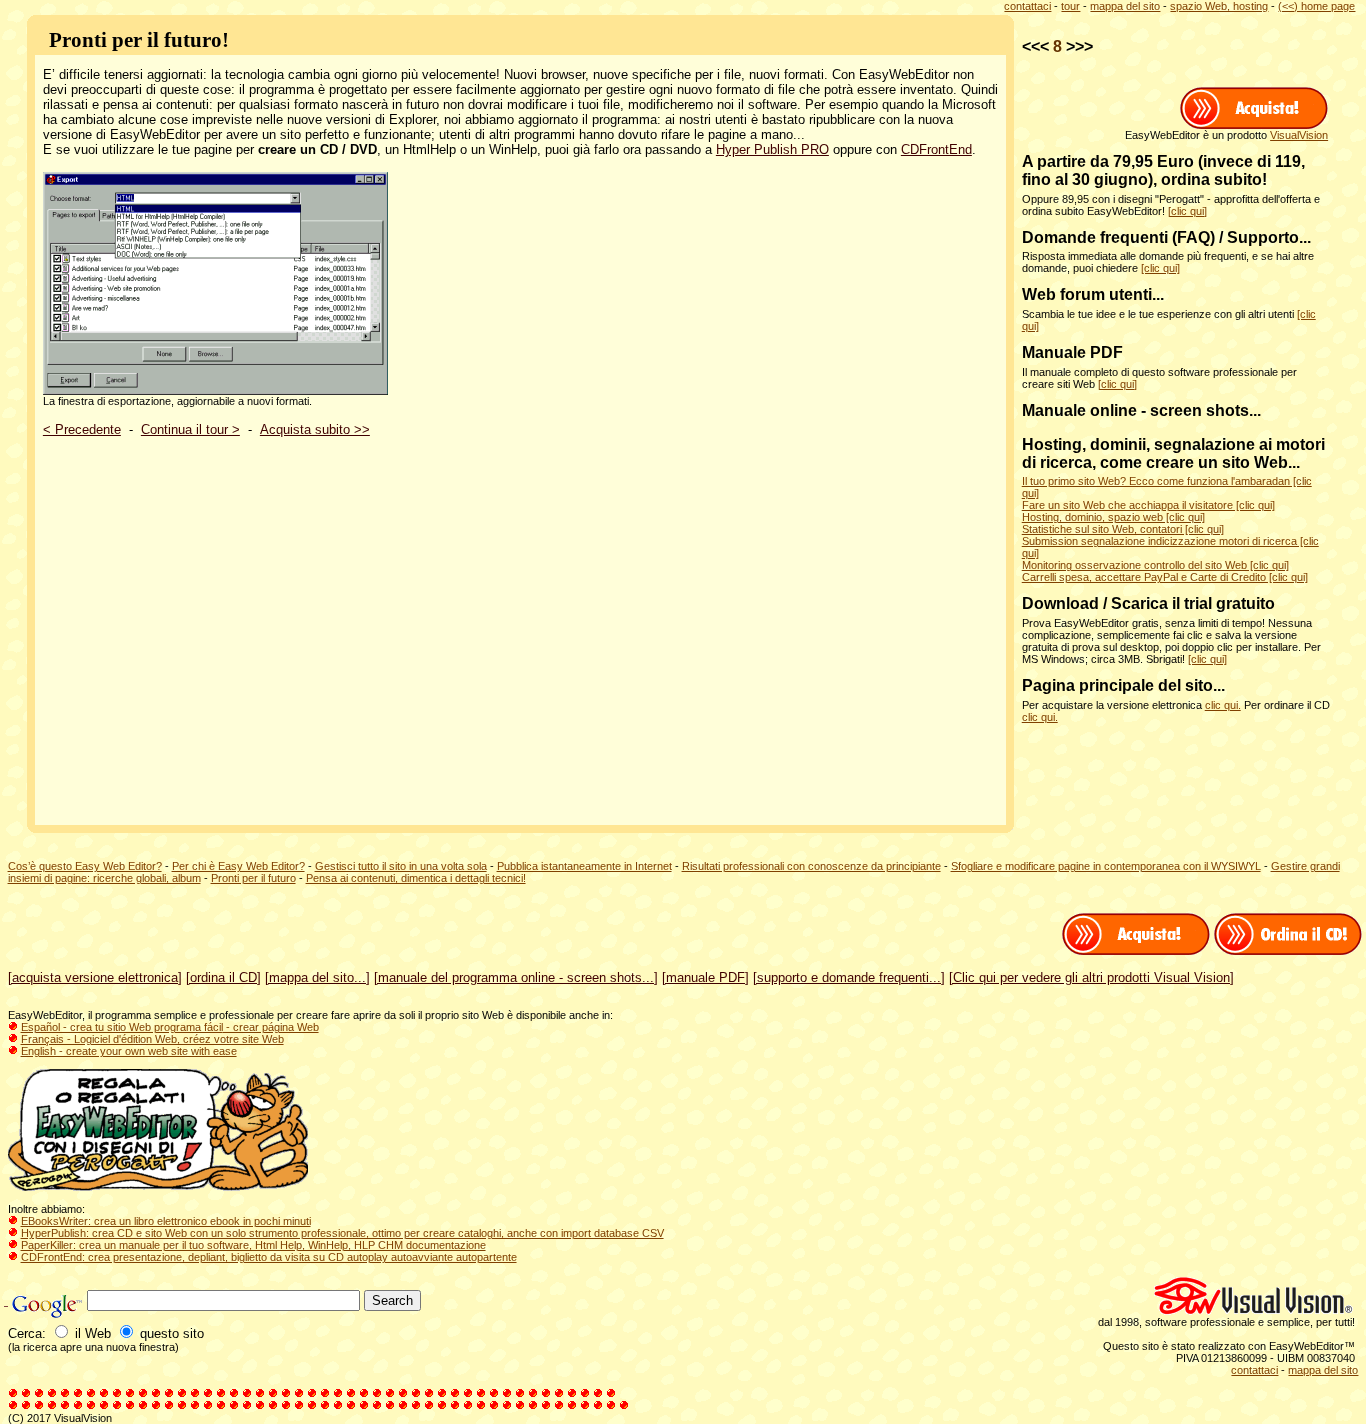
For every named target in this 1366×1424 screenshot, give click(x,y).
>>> (1079, 46)
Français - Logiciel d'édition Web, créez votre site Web (152, 1039)
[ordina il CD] (223, 977)
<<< (1035, 46)
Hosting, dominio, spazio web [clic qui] (1113, 517)
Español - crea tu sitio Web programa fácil (122, 1027)
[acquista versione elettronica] (95, 977)
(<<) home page (1316, 6)
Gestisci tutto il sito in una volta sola (401, 866)
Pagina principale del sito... (1123, 685)
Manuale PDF (1072, 352)
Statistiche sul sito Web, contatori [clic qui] (1123, 529)
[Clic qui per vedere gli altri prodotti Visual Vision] (1091, 977)
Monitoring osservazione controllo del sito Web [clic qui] (1155, 565)
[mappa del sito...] (317, 977)
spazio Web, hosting (1219, 6)
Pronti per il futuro (253, 878)
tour (1070, 6)
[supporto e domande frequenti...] (849, 977)
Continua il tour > (190, 429)
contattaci (1027, 6)
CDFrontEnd (936, 149)
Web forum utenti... (1093, 294)
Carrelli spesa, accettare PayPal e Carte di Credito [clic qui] (1165, 577)
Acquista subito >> (315, 429)
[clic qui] (1187, 211)
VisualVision (1299, 135)
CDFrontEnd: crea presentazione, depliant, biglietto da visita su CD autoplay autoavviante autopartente (269, 1257)
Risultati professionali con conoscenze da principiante (811, 866)
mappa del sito (1125, 6)
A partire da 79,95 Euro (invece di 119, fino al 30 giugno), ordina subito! (1163, 170)
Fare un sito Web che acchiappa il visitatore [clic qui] (1148, 505)
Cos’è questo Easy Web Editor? (85, 866)
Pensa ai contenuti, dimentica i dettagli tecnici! (416, 878)
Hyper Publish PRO (772, 149)
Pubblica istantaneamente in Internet (584, 866)
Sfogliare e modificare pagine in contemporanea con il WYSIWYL (1106, 866)
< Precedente (82, 429)
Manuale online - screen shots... (1141, 410)
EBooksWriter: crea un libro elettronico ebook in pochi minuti (166, 1221)
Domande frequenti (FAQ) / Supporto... (1166, 237)
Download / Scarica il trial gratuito (1148, 603)
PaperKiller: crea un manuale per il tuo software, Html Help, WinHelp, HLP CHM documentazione (253, 1245)
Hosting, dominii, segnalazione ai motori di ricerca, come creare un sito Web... (1173, 453)
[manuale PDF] (705, 977)
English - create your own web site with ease (129, 1051)
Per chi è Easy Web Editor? (238, 866)
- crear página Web (271, 1027)
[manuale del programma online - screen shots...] (516, 977)
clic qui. (1223, 705)
